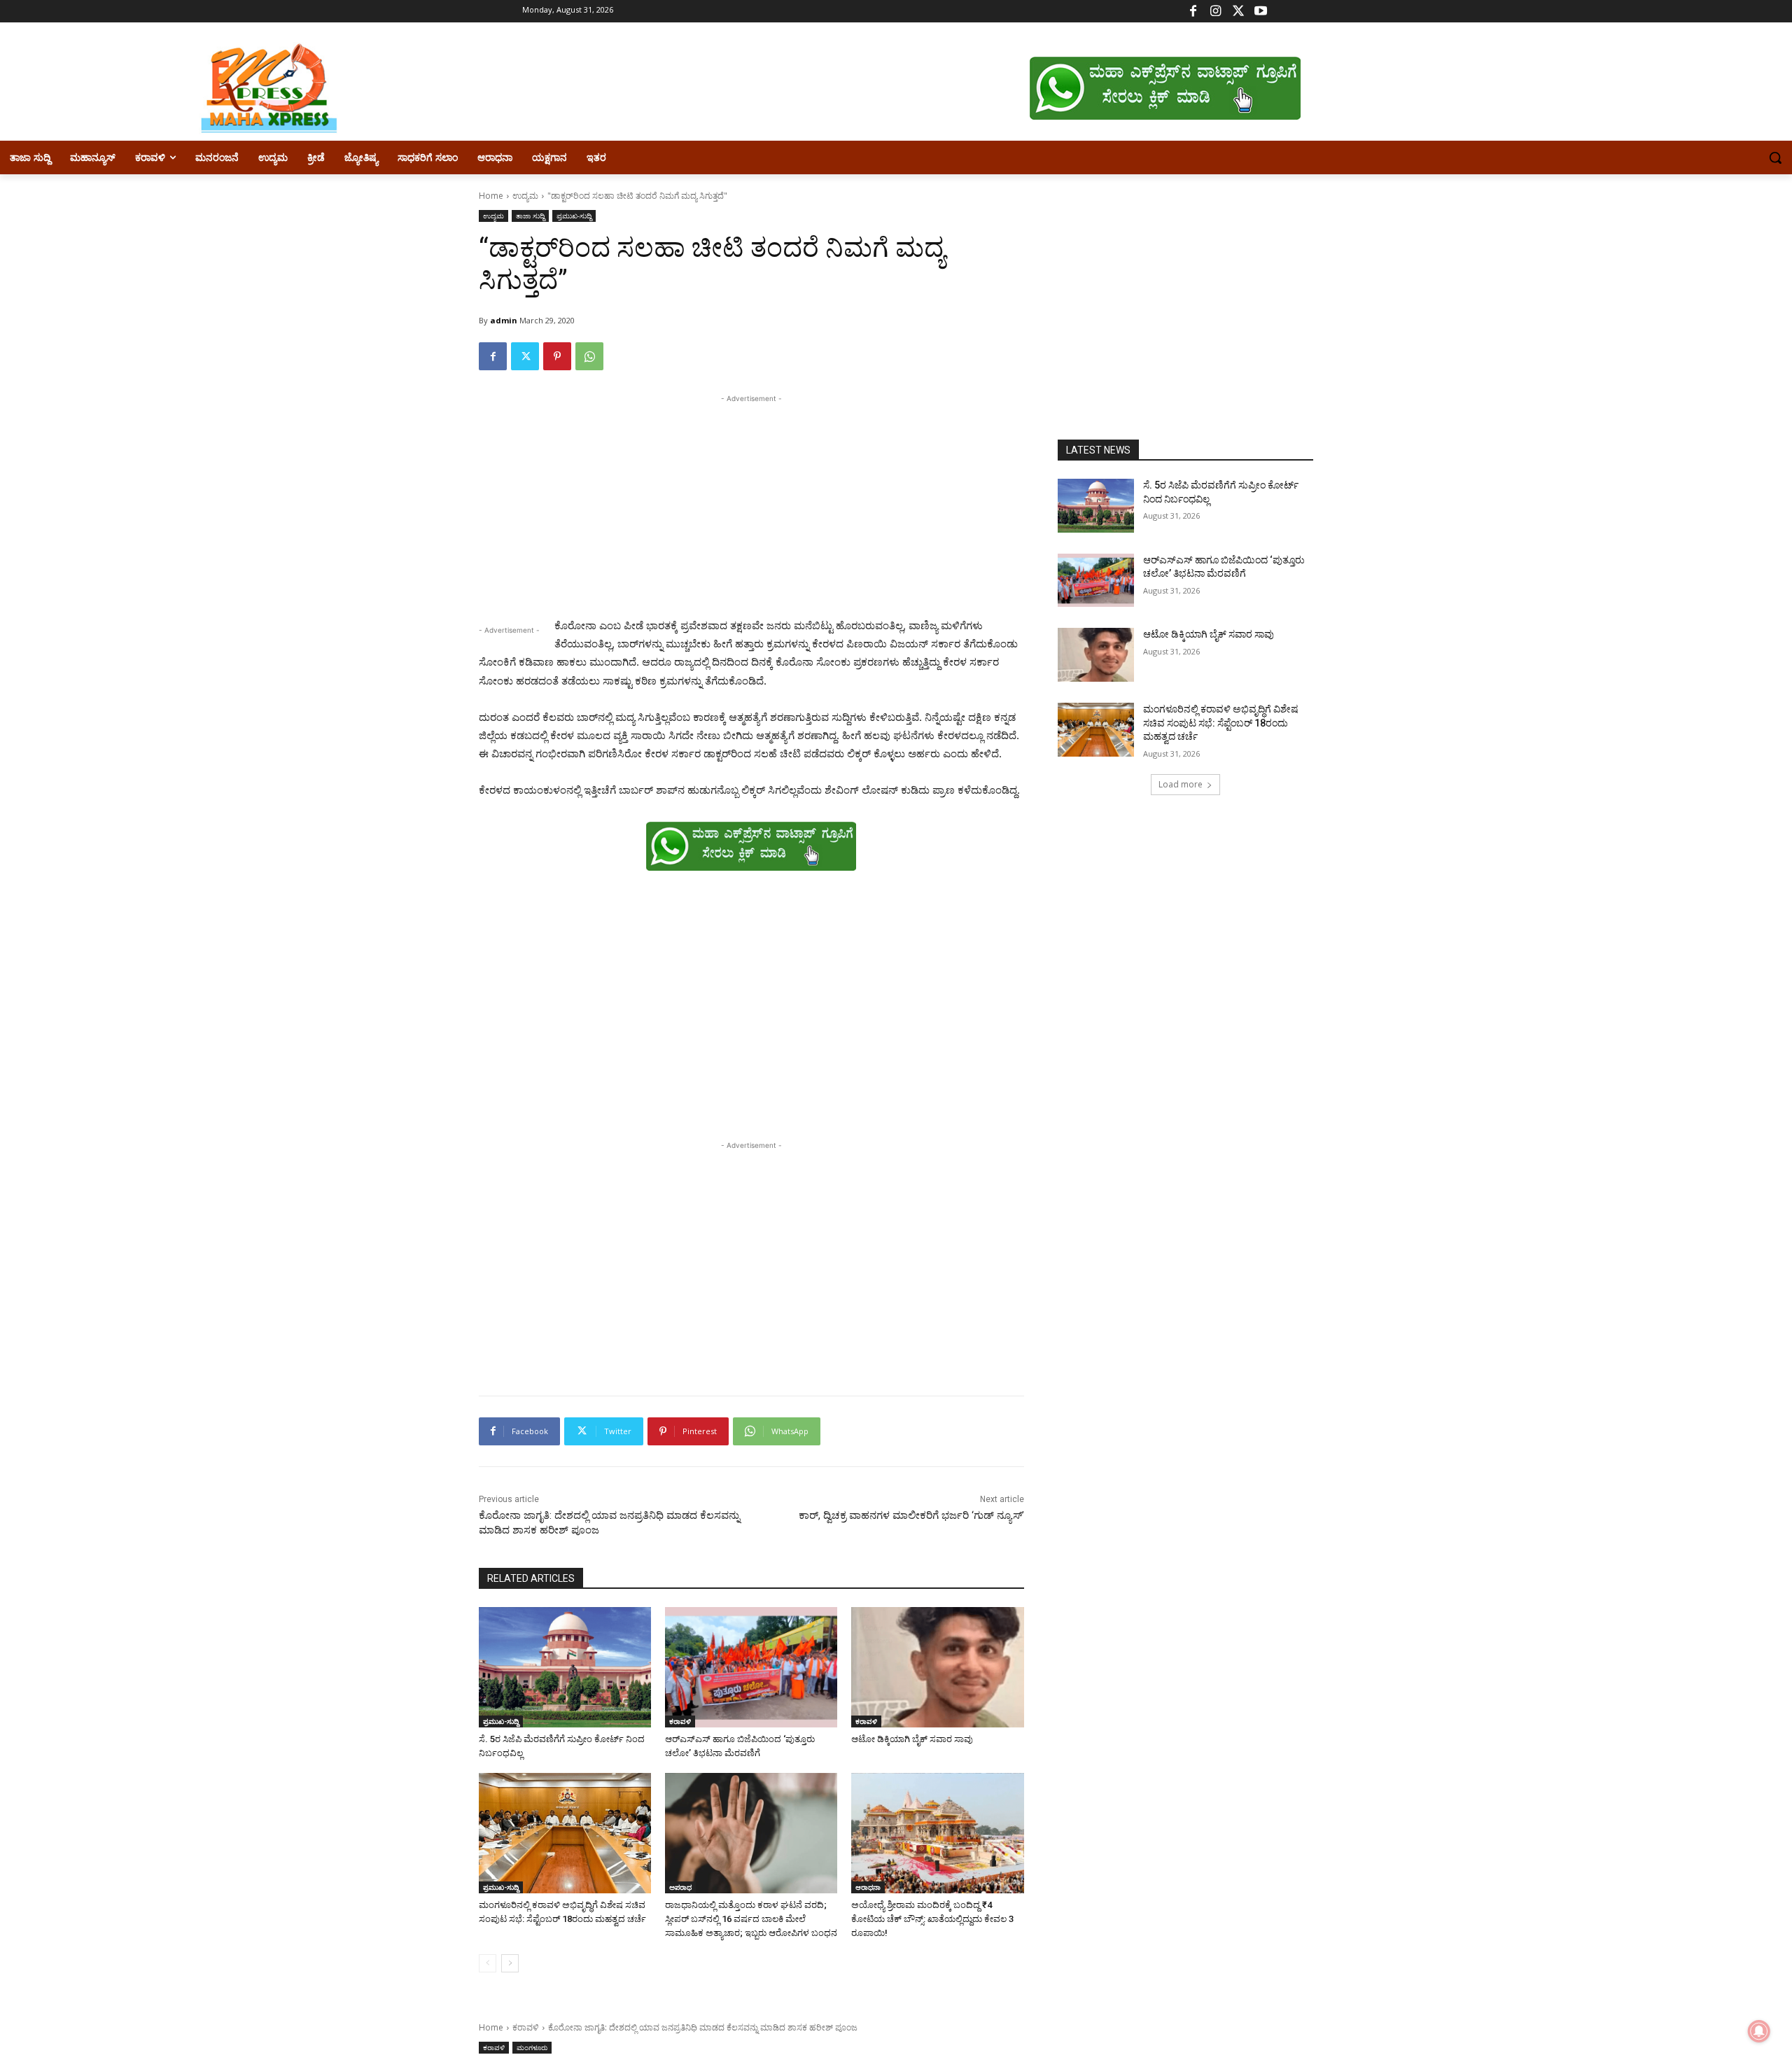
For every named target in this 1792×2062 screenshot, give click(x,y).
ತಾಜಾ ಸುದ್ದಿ (530, 216)
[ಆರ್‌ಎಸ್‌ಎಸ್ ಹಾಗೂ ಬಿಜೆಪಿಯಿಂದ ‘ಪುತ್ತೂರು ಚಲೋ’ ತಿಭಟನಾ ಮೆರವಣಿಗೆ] (751, 1667)
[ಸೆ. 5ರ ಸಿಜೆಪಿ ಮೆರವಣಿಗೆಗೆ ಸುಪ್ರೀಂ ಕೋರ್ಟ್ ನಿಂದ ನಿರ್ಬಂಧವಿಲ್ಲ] (565, 1667)
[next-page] (510, 1963)
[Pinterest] (557, 356)
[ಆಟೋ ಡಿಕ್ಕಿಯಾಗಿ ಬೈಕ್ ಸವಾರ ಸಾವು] (937, 1667)
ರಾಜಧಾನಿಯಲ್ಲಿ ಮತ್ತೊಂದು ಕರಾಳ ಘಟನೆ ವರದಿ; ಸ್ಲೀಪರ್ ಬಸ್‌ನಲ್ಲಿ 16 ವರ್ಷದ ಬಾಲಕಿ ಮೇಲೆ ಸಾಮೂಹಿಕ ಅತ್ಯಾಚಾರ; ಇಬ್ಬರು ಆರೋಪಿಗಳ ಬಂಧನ (751, 1919)
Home (491, 196)
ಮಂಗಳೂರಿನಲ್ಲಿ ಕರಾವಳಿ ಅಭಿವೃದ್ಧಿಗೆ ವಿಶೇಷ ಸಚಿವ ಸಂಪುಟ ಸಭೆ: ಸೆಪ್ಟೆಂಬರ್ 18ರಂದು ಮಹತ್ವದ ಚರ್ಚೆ (1221, 723)
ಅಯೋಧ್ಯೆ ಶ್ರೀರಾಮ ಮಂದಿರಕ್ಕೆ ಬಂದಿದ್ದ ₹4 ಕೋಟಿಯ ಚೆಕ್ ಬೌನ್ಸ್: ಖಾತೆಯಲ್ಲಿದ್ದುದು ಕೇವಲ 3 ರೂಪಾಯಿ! (932, 1919)
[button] (1775, 157)
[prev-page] (488, 1963)
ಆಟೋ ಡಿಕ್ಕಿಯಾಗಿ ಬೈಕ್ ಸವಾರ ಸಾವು (912, 1739)
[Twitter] (1238, 12)
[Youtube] (1260, 12)
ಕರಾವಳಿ (680, 1721)
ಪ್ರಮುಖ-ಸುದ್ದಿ (574, 216)
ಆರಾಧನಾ (868, 1887)
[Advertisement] (751, 504)
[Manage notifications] (1759, 2031)
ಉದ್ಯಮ (525, 196)
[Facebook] (1193, 12)
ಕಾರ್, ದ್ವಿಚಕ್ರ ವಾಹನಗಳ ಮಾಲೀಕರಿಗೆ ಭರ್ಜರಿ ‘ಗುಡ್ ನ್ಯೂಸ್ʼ (911, 1515)
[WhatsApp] (589, 356)
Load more (1181, 784)
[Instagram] (1216, 12)
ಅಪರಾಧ (680, 1887)
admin (504, 320)
